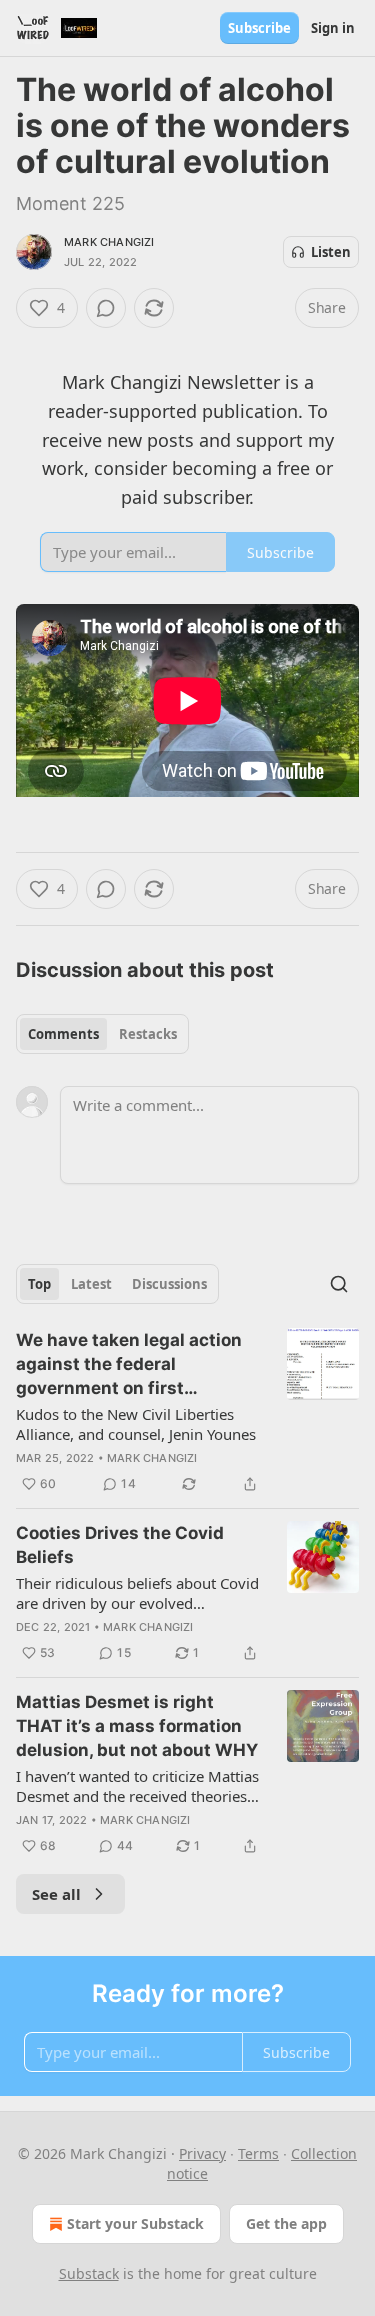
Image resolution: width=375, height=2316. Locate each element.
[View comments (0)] (106, 308)
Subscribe (259, 28)
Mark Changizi (109, 242)
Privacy (202, 2153)
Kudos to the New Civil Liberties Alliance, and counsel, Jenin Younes (136, 1424)
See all (56, 1894)
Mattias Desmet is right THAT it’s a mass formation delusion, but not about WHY (137, 1726)
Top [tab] (39, 1284)
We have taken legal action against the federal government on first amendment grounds (129, 1365)
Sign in (333, 28)
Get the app (286, 2223)
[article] (187, 1412)
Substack (89, 2273)
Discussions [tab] (169, 1284)
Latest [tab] (91, 1284)
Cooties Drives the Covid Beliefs (120, 1545)
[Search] (339, 1284)
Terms (258, 2153)
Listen (331, 252)
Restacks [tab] (148, 1034)
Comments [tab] (63, 1034)
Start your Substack (135, 2223)
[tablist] (102, 1034)
